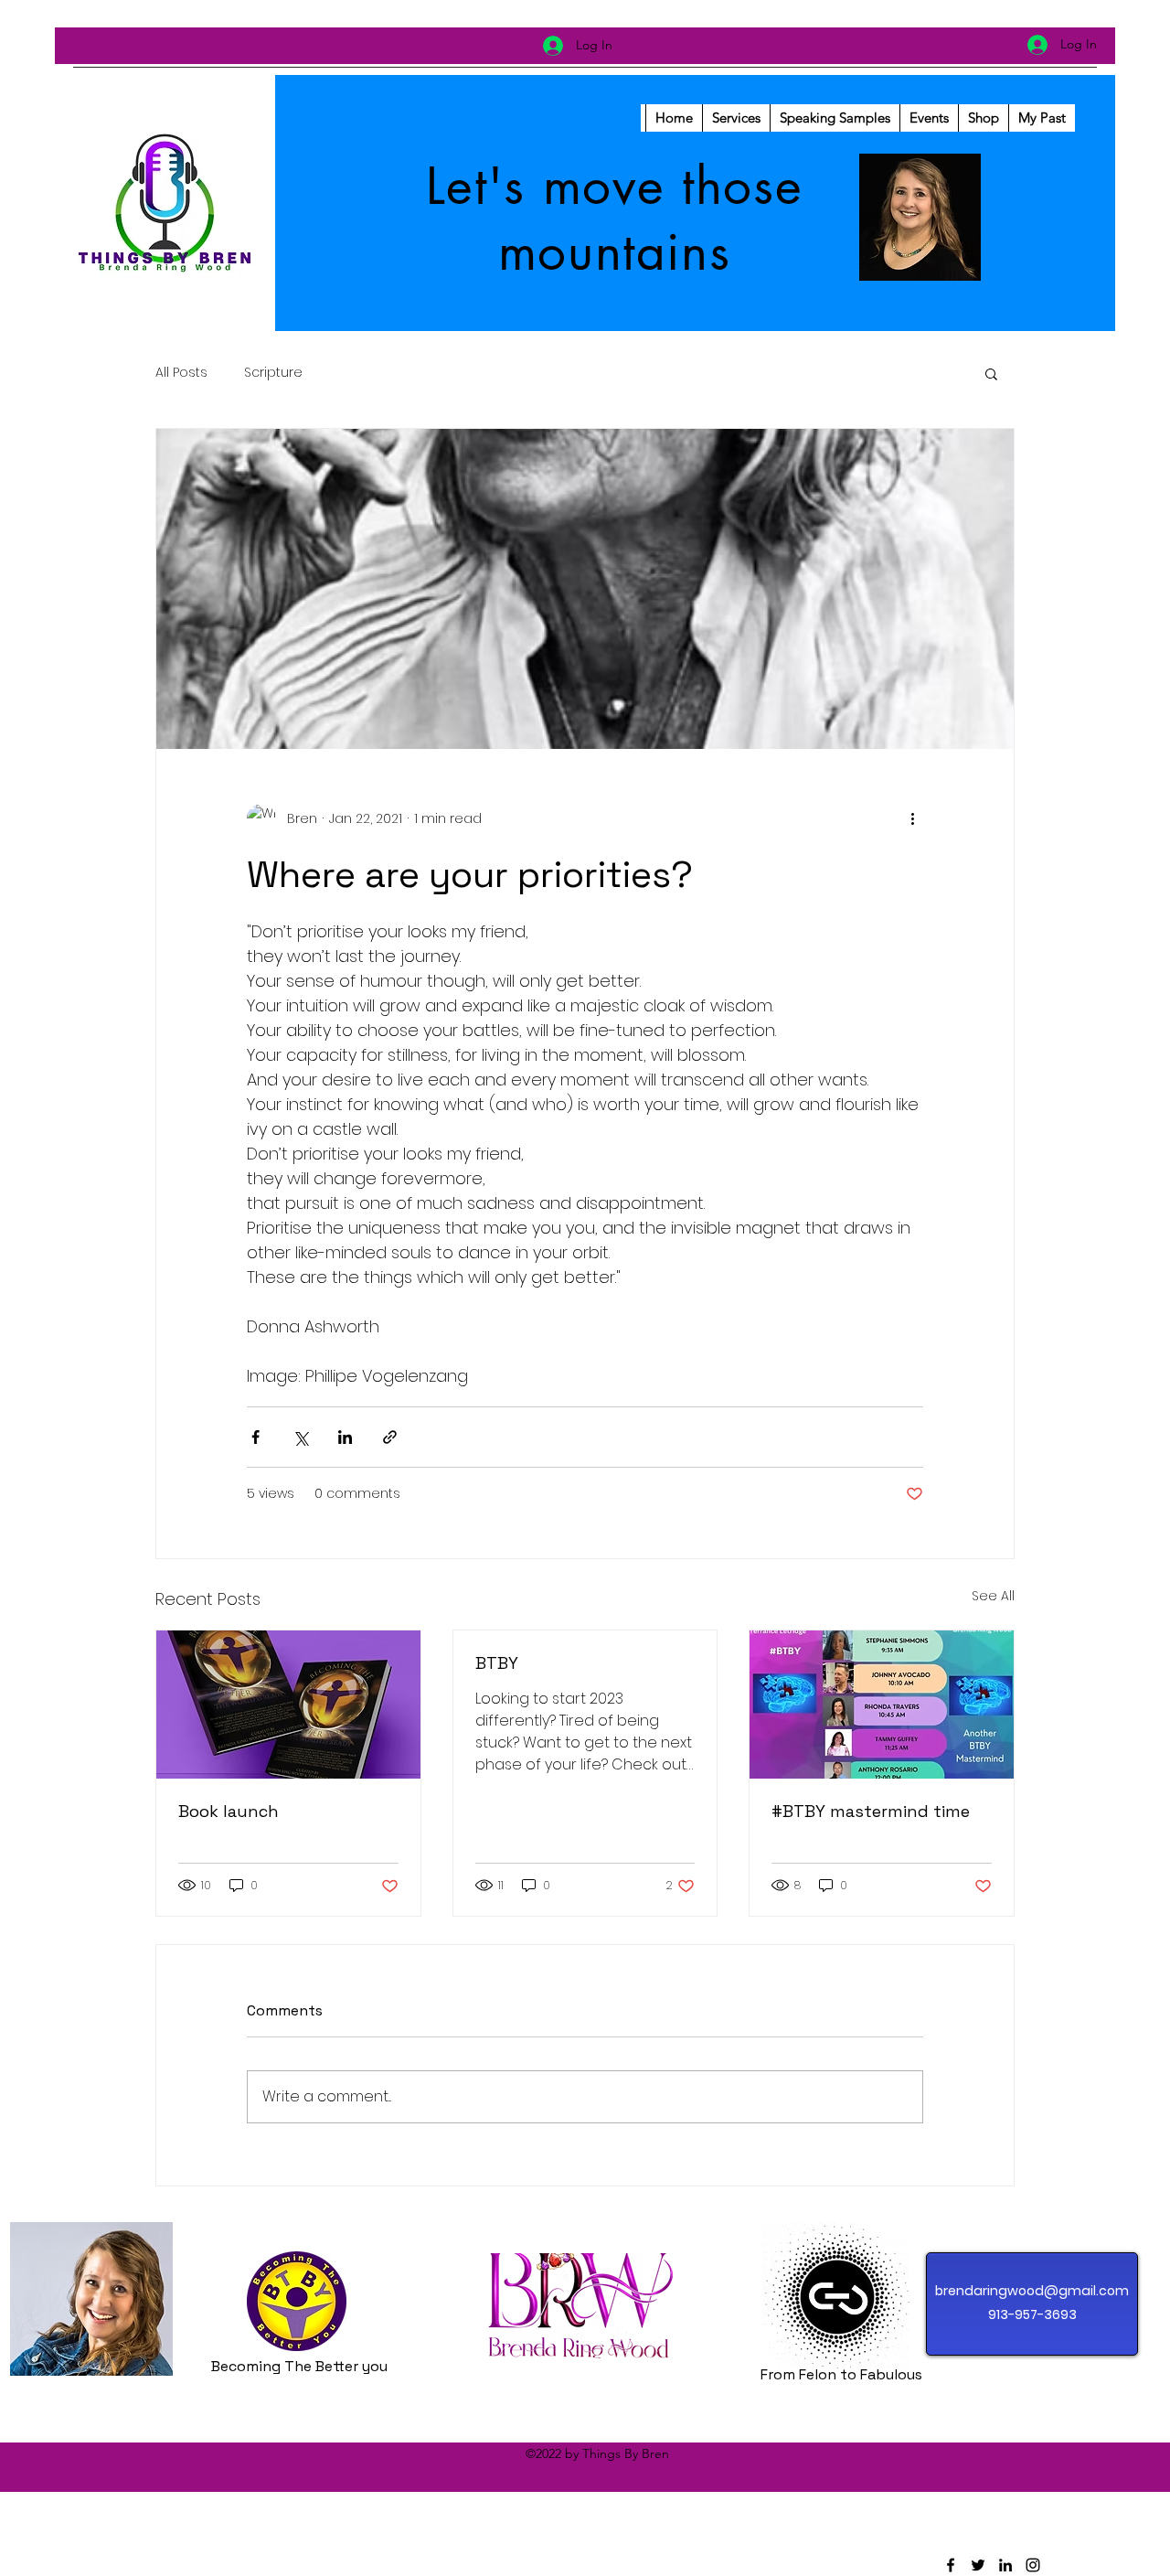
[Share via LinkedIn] (345, 1437)
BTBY (497, 1663)
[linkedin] (1005, 2565)
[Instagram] (1033, 2565)
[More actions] (912, 818)
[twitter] (978, 2565)
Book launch (229, 1811)
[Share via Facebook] (255, 1437)
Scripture (273, 373)
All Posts (181, 373)
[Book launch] (288, 1705)
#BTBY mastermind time (871, 1811)
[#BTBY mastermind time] (882, 1705)
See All (993, 1596)
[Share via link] (390, 1437)
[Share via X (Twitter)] (300, 1437)
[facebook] (951, 2565)
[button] (991, 373)
